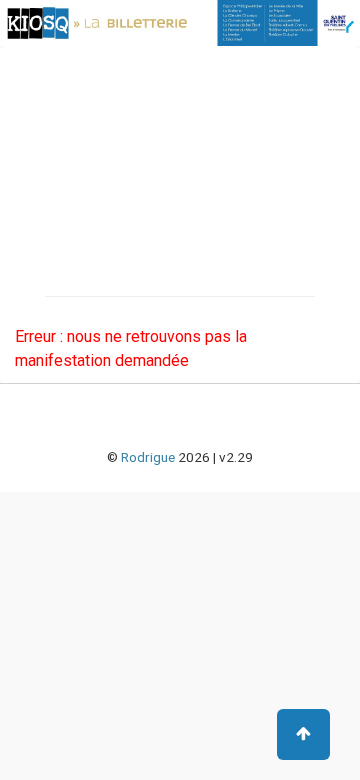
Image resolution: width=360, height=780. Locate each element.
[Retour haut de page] (303, 734)
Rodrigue (148, 457)
